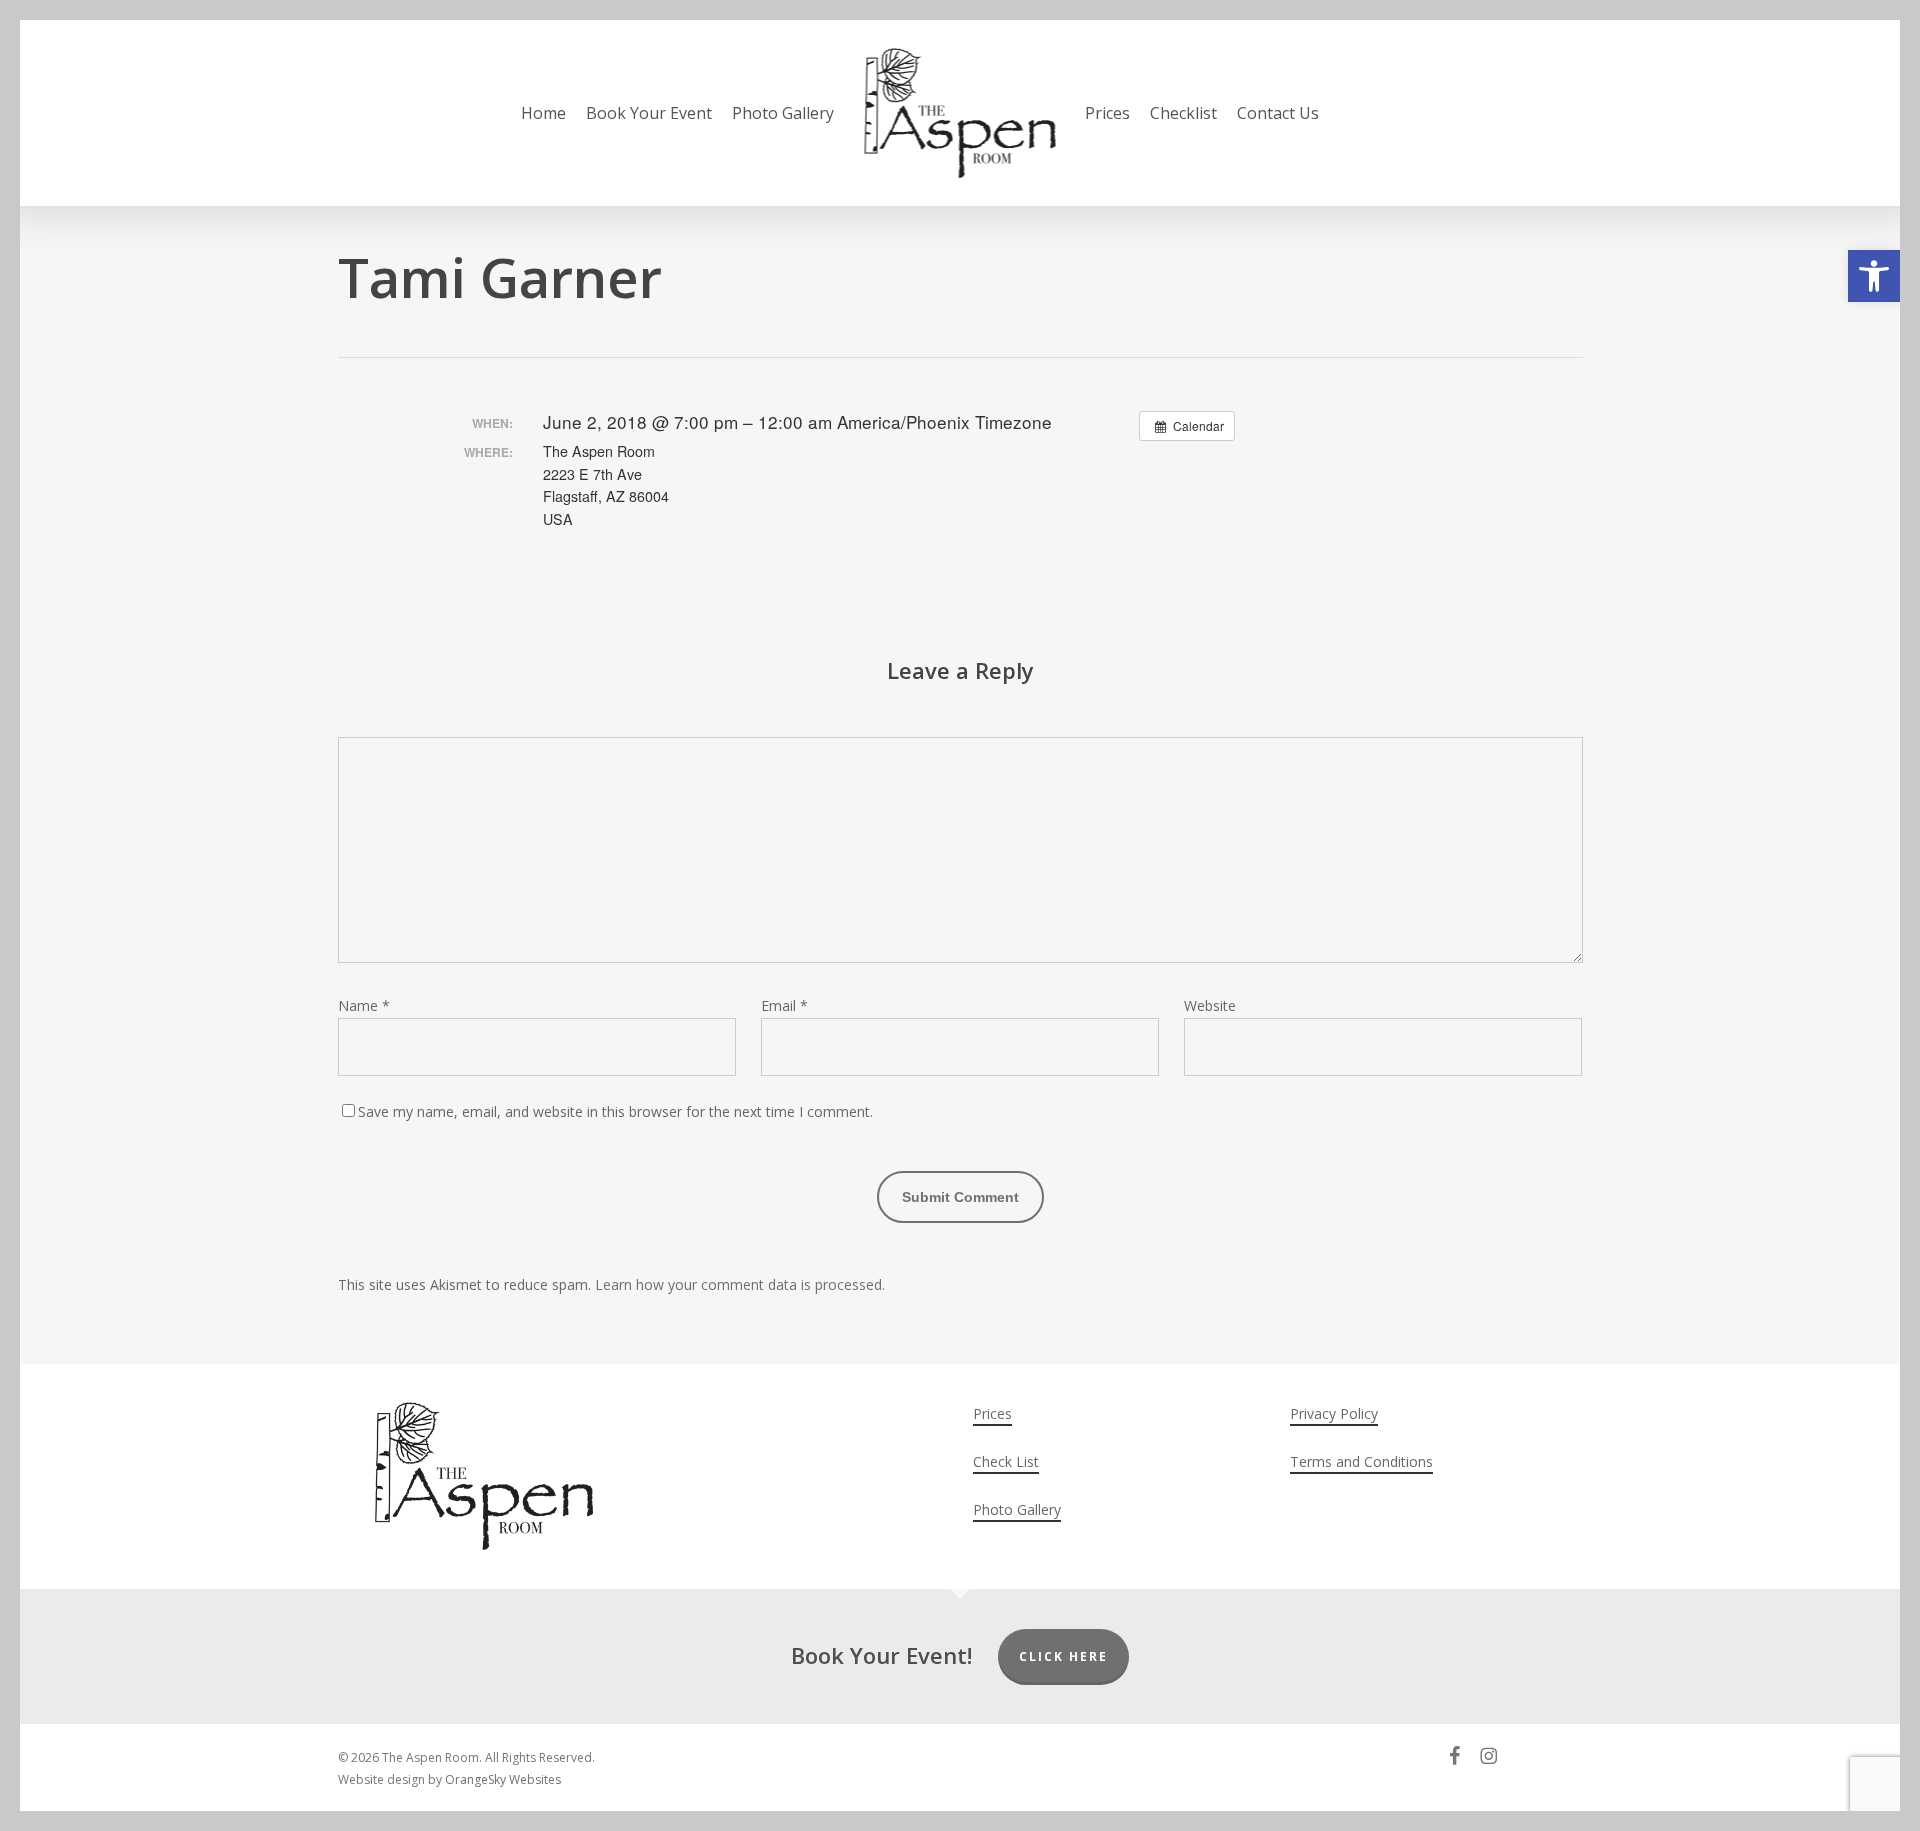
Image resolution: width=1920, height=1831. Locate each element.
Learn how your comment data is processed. (740, 1284)
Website (1210, 1005)
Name (364, 1005)
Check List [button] (1006, 1461)
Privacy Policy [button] (1334, 1413)
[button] (1874, 276)
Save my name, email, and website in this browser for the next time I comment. (615, 1111)
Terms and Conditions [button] (1361, 1461)
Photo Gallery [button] (1017, 1509)
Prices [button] (992, 1413)
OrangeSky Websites (503, 1779)
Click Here (1063, 1656)
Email (784, 1005)
